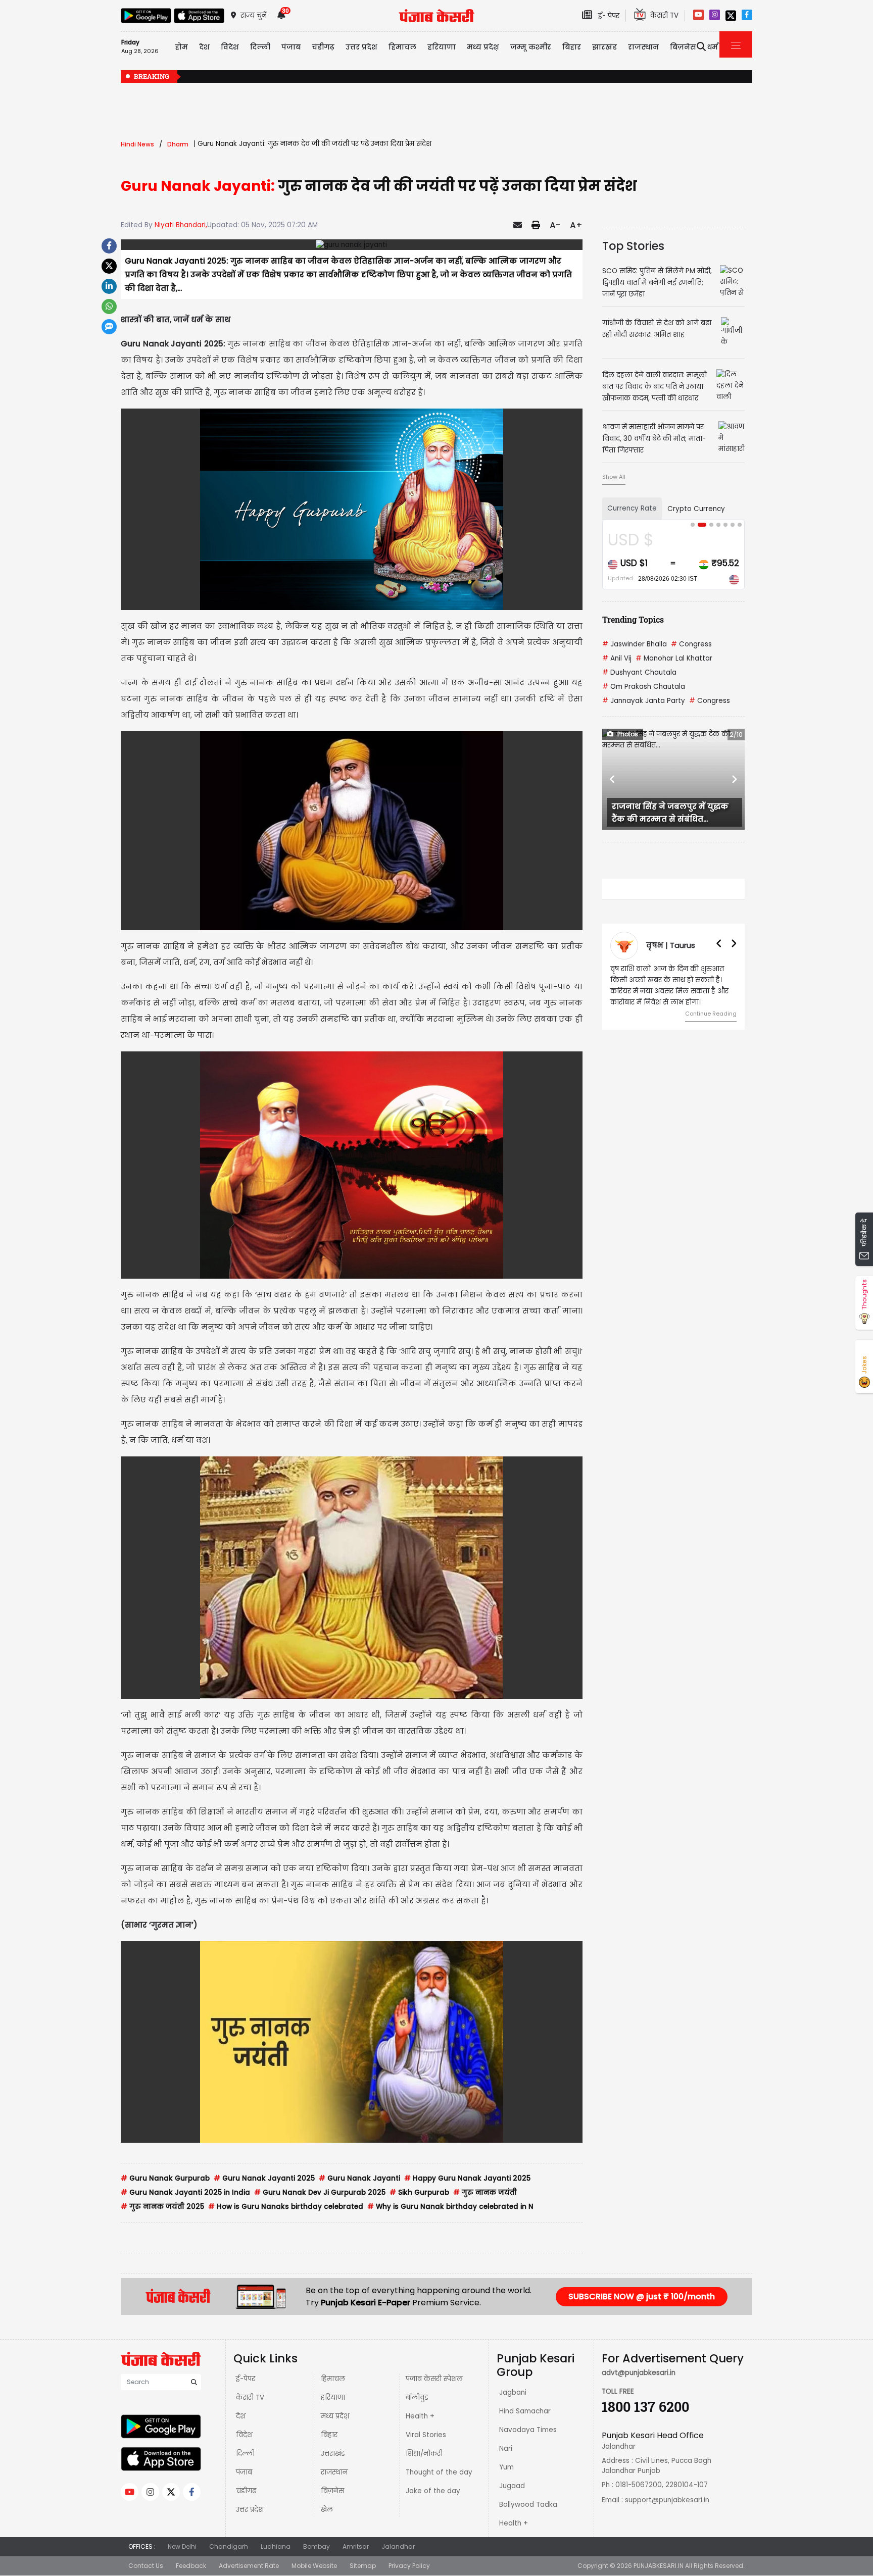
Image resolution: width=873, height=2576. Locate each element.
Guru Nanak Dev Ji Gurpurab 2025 (320, 2192)
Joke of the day (433, 2491)
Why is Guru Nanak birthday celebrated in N (450, 2207)
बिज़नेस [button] (683, 47)
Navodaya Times (528, 2430)
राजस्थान (334, 2472)
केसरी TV (250, 2397)
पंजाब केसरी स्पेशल (434, 2379)
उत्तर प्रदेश (361, 47)
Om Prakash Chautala (644, 687)
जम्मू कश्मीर (531, 47)
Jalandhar (398, 2546)
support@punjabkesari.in (667, 2500)
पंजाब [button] (291, 47)
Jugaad (512, 2486)
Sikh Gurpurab (419, 2192)
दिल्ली (260, 47)
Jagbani (513, 2392)
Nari (506, 2448)
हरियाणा (333, 2397)
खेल (327, 2510)
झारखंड (604, 47)
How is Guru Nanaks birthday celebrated (286, 2207)
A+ (576, 225)
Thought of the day (439, 2472)
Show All (614, 477)
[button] (613, 779)
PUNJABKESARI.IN (659, 2566)
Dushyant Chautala (639, 672)
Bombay (317, 2546)
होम (181, 47)
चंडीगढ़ (246, 2491)
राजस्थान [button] (643, 47)
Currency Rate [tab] (632, 508)
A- (555, 225)
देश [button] (204, 47)
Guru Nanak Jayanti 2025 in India (185, 2192)
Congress (691, 644)
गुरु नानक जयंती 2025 (162, 2207)
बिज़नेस (332, 2491)
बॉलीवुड (417, 2397)
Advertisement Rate (249, 2566)
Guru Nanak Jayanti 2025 (264, 2178)
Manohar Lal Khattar (674, 658)
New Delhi (182, 2546)
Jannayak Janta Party (644, 701)
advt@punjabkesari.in (639, 2373)
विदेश (244, 2435)
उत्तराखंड (333, 2454)
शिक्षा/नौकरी (424, 2454)
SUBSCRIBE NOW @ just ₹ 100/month (642, 2296)
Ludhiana (276, 2546)
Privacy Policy (409, 2566)
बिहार (572, 47)
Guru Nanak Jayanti (359, 2178)
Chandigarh (229, 2546)
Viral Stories (426, 2435)
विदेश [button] (230, 47)
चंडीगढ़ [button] (323, 47)
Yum (506, 2467)
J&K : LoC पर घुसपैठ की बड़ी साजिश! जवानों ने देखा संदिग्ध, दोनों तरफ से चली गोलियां (665, 77)
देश (241, 2416)
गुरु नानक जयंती (485, 2192)
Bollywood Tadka (528, 2505)
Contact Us (146, 2566)
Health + (420, 2416)
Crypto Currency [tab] (696, 509)
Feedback (191, 2566)
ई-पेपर (246, 2379)
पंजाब (244, 2472)
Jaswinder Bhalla (635, 644)
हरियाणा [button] (442, 47)
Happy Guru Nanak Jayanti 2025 (467, 2178)
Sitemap (363, 2566)
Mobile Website (314, 2566)
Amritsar (356, 2546)
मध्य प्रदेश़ (483, 47)
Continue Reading (711, 1014)
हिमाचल (333, 2379)
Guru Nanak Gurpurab (165, 2178)
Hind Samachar (525, 2411)
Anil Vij (617, 658)
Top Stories (633, 246)
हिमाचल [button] (402, 47)
